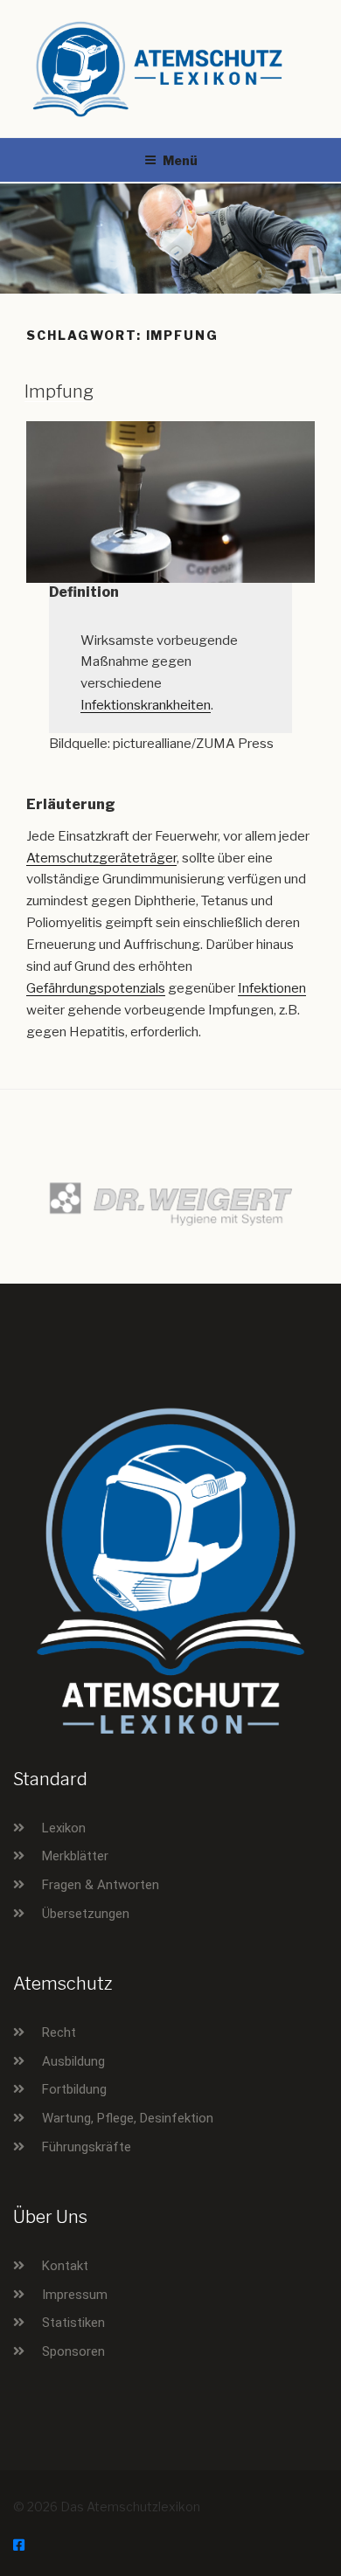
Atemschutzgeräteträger (101, 858)
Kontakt (65, 2266)
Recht (59, 2032)
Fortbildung (74, 2089)
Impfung (59, 391)
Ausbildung (73, 2061)
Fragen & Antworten (101, 1885)
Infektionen (272, 988)
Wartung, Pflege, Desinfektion (128, 2118)
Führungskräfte (87, 2147)
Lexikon (64, 1828)
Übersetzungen (86, 1914)
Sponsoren (73, 2351)
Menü (180, 160)
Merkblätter (75, 1856)
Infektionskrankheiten (146, 705)
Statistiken (73, 2323)
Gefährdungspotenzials (96, 988)
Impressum (75, 2295)
